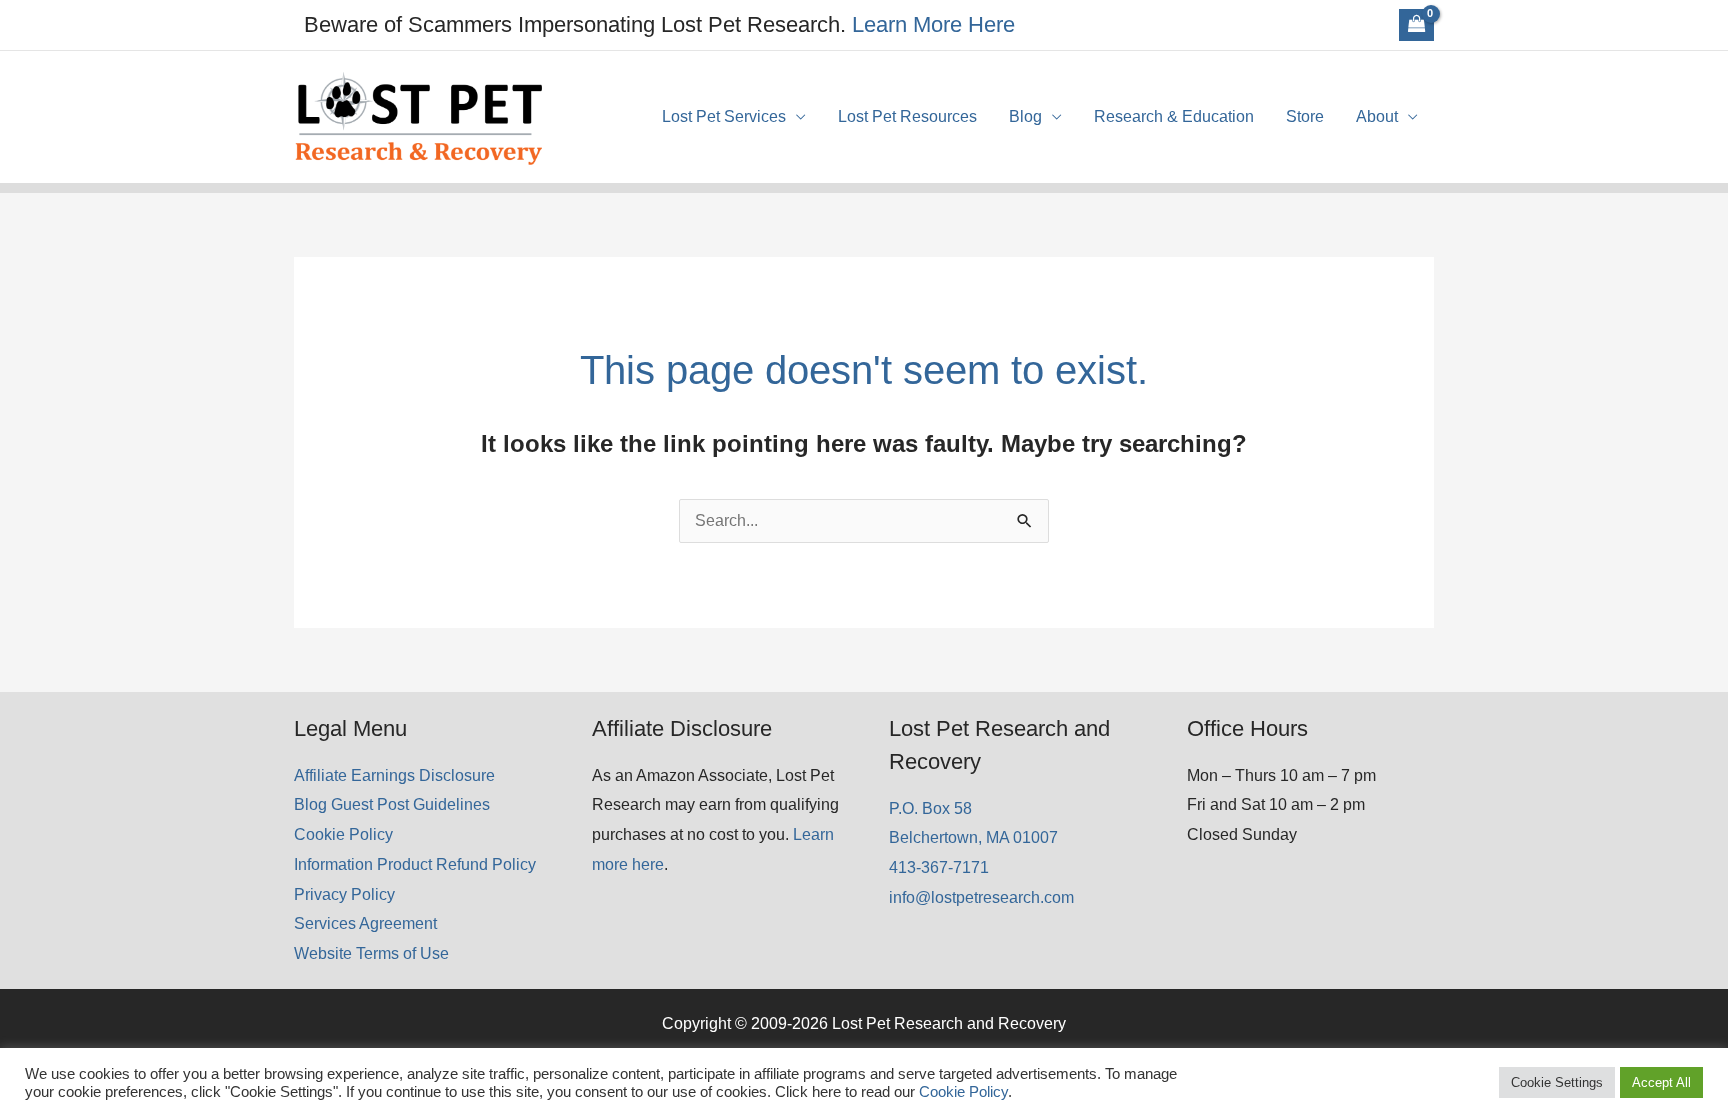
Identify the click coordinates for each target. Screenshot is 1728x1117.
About (1377, 116)
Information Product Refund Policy (415, 864)
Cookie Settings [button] (1557, 1082)
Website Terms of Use (371, 953)
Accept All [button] (1661, 1082)
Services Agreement (365, 923)
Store (1305, 116)
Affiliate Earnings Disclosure (394, 775)
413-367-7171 (939, 867)
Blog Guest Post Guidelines (392, 804)
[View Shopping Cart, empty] (1416, 25)
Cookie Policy (343, 834)
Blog (1025, 116)
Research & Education (1174, 116)
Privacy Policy (344, 894)
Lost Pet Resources (907, 116)
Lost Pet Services (724, 116)
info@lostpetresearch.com (981, 897)
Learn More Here (933, 24)
